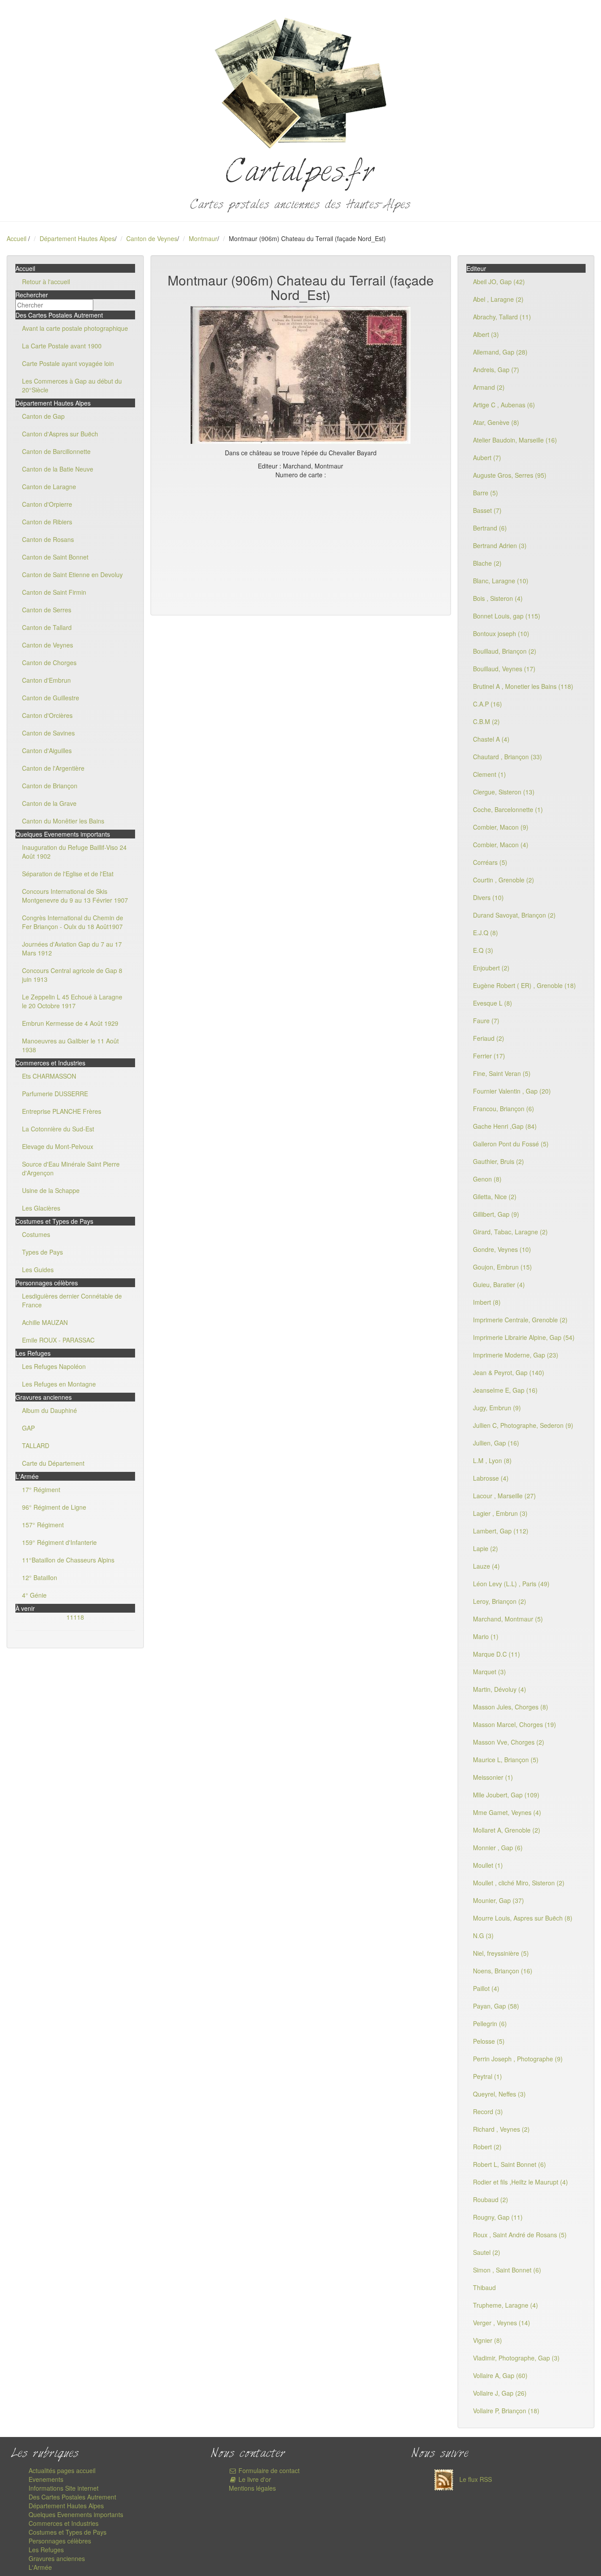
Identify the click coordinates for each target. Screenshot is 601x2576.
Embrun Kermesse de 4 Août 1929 (70, 1023)
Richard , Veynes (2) (501, 2129)
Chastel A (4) (491, 739)
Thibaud (484, 2287)
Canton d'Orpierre (47, 504)
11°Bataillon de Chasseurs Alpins (68, 1560)
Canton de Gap (43, 416)
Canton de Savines (48, 733)
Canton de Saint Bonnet (55, 557)
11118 (75, 1617)
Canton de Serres (47, 610)
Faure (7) (486, 1021)
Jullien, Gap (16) (496, 1443)
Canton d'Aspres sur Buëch (60, 434)
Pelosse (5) (489, 2041)
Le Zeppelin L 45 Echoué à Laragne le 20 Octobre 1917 (72, 1001)
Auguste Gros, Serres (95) (510, 475)
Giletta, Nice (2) (495, 1197)
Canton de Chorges (49, 662)
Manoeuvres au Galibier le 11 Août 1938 (70, 1045)
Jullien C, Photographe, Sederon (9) (523, 1425)
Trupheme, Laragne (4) (506, 2305)
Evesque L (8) (493, 1003)
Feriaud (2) (489, 1038)
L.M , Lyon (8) (492, 1460)
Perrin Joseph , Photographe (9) (518, 2059)
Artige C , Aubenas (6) (504, 405)
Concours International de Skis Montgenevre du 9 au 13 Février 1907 (75, 896)
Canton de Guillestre (51, 698)
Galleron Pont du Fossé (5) (511, 1144)
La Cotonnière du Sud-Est (58, 1129)
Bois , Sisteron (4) (498, 598)
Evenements (46, 2479)
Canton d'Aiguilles (47, 750)
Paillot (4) (486, 1988)
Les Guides (38, 1270)
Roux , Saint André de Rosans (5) (520, 2235)
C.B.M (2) (486, 721)
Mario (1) (486, 1636)
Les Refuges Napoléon (54, 1366)
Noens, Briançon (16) (503, 1971)
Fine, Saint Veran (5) (502, 1073)
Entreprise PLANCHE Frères (62, 1111)
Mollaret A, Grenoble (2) (507, 1830)
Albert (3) (486, 334)
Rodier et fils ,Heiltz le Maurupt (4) (520, 2182)
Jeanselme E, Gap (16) (505, 1390)
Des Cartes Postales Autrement (72, 2497)
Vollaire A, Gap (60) (500, 2375)
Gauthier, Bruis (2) (498, 1161)
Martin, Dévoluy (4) (500, 1689)
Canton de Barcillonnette (56, 451)
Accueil (16, 238)
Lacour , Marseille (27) (504, 1496)
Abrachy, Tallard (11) (502, 317)
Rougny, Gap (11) (498, 2217)
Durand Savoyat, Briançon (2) (514, 915)
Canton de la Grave (49, 803)
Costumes (36, 1234)
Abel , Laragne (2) (498, 299)
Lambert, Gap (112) (501, 1531)
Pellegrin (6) (490, 2023)
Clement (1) (489, 774)
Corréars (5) (490, 862)
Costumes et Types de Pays (68, 2532)
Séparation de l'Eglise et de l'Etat (68, 874)
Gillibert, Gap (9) (496, 1214)
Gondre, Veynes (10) (502, 1249)
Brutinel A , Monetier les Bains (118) (523, 686)
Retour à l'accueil (46, 282)
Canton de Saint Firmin (54, 592)
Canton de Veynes (152, 238)
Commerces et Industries (64, 2523)
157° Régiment (43, 1525)
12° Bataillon (40, 1577)
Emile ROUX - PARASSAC (58, 1340)
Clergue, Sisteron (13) (504, 792)
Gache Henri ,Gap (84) (505, 1126)
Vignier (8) (487, 2340)
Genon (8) (487, 1179)
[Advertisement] (301, 545)
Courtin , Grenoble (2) (504, 880)
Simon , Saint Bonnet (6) (507, 2270)
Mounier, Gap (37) (498, 1900)
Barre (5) (486, 493)
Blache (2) (487, 563)
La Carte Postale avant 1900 (62, 346)
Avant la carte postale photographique (75, 328)
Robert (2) (487, 2147)
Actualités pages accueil (62, 2470)
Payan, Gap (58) (496, 2006)
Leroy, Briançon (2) (500, 1601)
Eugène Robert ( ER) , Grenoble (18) (524, 985)
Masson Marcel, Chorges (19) (515, 1724)
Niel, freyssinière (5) (501, 1953)
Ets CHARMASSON (49, 1076)
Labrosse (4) (491, 1478)
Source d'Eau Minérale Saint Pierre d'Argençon (71, 1168)
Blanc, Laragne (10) (501, 581)
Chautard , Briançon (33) (508, 757)
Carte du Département (53, 1463)
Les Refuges (46, 2550)
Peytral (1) (487, 2076)
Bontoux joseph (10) (501, 633)
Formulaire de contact (268, 2470)
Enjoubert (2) (491, 968)
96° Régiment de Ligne (54, 1507)
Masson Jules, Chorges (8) (511, 1707)
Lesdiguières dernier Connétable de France (72, 1300)
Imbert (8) (487, 1302)
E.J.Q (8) (486, 933)
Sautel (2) (487, 2252)
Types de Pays (42, 1252)
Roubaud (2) (491, 2199)
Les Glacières (41, 1208)
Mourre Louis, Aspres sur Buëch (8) (523, 1918)
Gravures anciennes (57, 2558)
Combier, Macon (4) (501, 845)
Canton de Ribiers (47, 522)
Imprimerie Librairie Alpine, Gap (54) (524, 1337)
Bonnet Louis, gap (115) (507, 616)
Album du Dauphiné (49, 1410)
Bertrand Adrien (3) (500, 545)
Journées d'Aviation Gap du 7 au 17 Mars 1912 (72, 948)
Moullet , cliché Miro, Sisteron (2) (519, 1883)
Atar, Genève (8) (496, 422)
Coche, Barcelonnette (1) (508, 809)
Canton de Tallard (47, 627)
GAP (28, 1428)
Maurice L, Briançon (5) (506, 1760)
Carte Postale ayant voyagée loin (68, 363)
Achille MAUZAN (45, 1322)
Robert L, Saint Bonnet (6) (509, 2164)
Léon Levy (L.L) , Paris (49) (511, 1584)
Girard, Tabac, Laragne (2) (510, 1232)
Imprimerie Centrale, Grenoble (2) (520, 1320)
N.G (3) (483, 1936)
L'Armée (40, 2567)
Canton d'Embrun (46, 680)
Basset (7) (487, 510)
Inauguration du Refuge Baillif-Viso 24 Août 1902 (74, 852)
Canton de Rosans (48, 539)
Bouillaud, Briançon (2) (505, 651)
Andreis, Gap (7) (496, 370)
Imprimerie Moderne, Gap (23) (516, 1355)
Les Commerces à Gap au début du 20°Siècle (72, 385)
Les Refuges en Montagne (59, 1384)
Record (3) (488, 2111)
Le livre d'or (254, 2479)
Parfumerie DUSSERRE (55, 1094)
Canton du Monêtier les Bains (63, 821)
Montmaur (203, 238)
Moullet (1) (488, 1865)
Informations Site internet (64, 2488)
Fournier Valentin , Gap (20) (512, 1091)
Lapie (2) (486, 1548)
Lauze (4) (486, 1566)
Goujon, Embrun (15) (502, 1267)
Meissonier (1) (493, 1777)
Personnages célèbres (60, 2541)
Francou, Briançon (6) (504, 1109)
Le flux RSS (475, 2479)
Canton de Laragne (49, 487)
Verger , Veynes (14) (502, 2323)
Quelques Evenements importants (76, 2514)
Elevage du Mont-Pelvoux (58, 1146)
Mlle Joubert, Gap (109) (506, 1795)
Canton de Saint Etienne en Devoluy (72, 574)
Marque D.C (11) (497, 1654)
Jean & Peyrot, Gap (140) (509, 1372)
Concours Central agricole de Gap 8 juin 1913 (72, 975)
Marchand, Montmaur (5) (508, 1619)
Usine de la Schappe (51, 1190)
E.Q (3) (483, 950)
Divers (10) (488, 897)
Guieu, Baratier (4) (499, 1284)
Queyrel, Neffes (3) (499, 2094)
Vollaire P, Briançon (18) (506, 2411)
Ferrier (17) (489, 1056)
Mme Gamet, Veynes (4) (507, 1812)
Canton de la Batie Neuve (58, 469)
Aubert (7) (487, 457)
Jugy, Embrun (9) (497, 1408)
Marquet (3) (489, 1672)
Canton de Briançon (50, 786)
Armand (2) (489, 387)
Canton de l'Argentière (53, 768)
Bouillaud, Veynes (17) (504, 669)
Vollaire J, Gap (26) (500, 2393)
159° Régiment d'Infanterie (59, 1542)
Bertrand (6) (490, 528)
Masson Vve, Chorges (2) (509, 1742)
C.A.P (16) (487, 704)
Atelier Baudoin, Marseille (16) (515, 440)
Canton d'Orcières (47, 715)
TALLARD (36, 1445)
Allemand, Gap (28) (500, 352)
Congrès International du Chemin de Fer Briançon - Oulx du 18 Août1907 (73, 922)
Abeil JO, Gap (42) (499, 282)
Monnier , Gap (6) (498, 1848)
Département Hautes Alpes (77, 238)
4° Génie (34, 1595)
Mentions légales (252, 2488)
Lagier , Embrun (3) (500, 1513)
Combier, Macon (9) (501, 827)
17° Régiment (41, 1489)
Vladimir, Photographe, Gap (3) (516, 2358)
